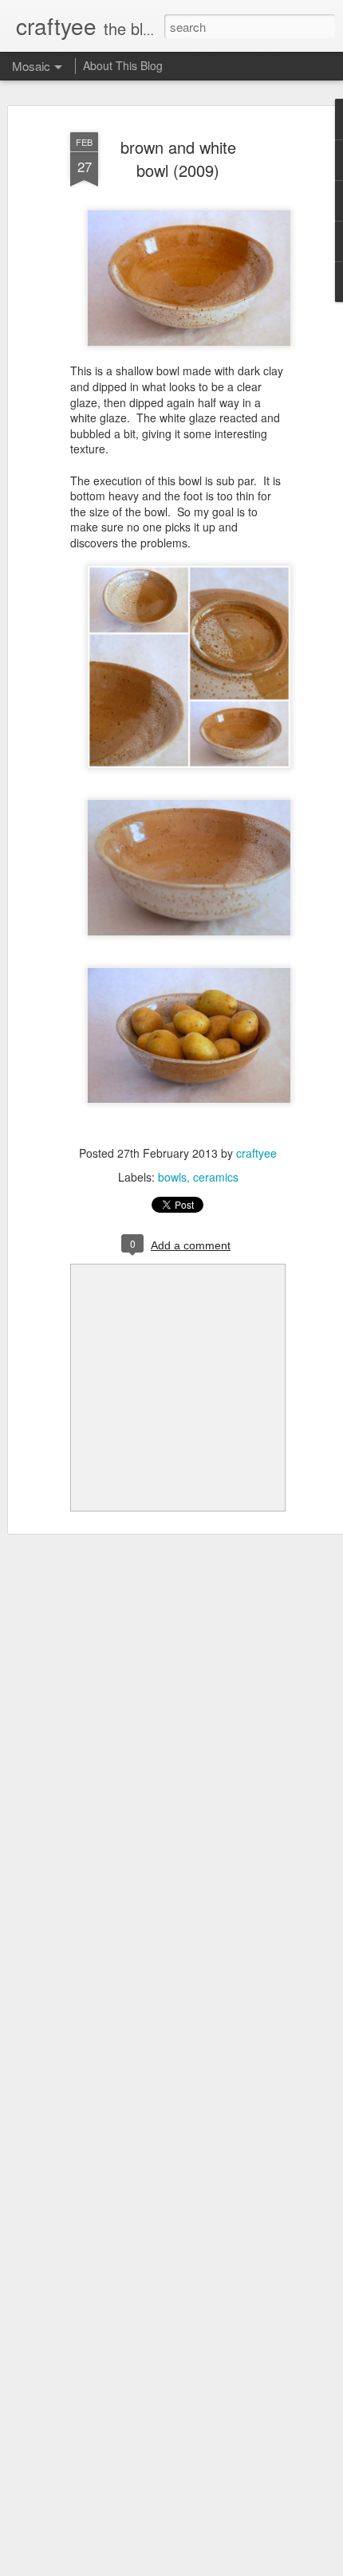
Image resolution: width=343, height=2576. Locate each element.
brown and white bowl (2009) (178, 159)
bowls (172, 1177)
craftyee (256, 1153)
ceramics (216, 1177)
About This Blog (123, 65)
